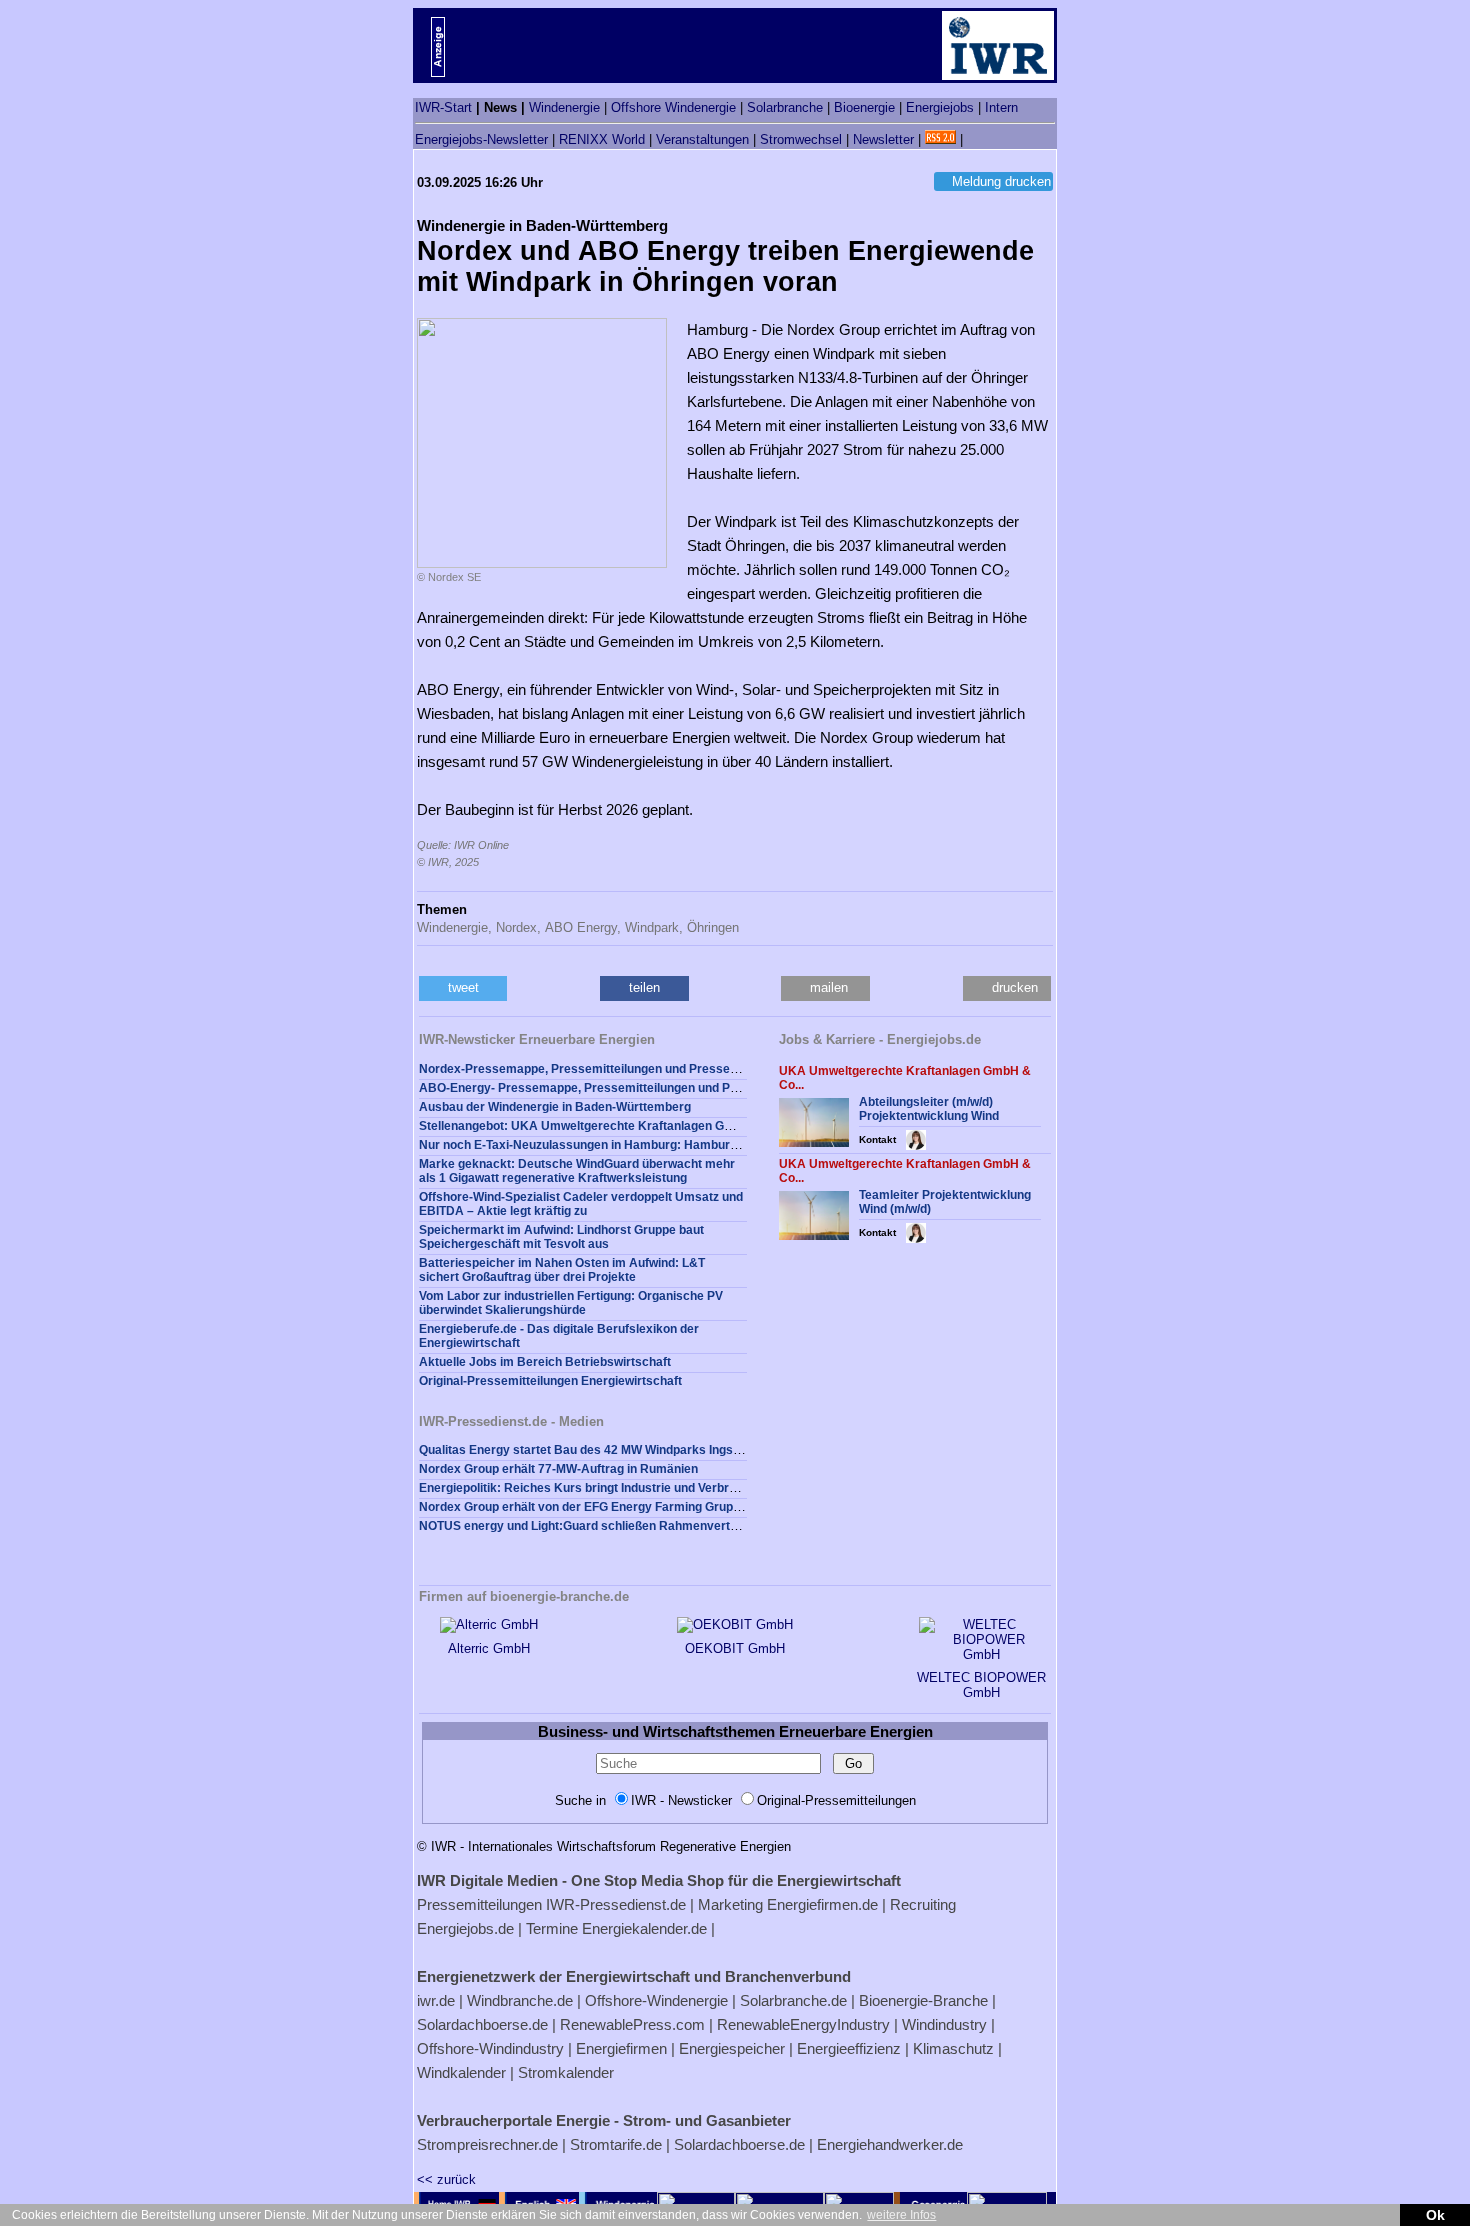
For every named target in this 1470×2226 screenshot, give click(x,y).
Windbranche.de (520, 2000)
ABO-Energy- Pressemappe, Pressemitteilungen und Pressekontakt (612, 1088)
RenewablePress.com (632, 2024)
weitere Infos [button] (901, 2215)
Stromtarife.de (616, 2144)
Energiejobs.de (465, 1928)
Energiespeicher (732, 2048)
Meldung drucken (1001, 181)
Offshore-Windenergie (656, 2000)
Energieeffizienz (849, 2048)
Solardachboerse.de (482, 2024)
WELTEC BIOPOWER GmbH (981, 1685)
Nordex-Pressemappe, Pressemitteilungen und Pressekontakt (596, 1069)
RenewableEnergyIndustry (803, 2024)
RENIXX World (602, 139)
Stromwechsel (801, 139)
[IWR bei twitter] (974, 139)
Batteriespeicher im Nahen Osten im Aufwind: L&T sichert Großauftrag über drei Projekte (562, 1270)
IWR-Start (443, 107)
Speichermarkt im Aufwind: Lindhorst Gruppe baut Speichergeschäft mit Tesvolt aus (561, 1237)
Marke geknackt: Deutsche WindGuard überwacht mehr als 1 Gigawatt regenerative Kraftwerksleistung (577, 1171)
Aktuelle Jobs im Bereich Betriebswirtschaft (545, 1362)
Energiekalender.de (644, 1928)
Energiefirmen (621, 2048)
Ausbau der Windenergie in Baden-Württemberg (555, 1107)
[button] (463, 988)
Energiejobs (940, 107)
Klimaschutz (953, 2048)
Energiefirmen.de (822, 1904)
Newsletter (883, 139)
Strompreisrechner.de (487, 2144)
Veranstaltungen (702, 139)
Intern (1001, 107)
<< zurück (446, 2179)
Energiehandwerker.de (890, 2144)
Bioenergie (864, 107)
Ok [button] (1435, 2215)
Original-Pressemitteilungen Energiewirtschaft (550, 1381)
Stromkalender (566, 2072)
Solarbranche (785, 107)
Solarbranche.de (793, 2000)
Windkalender (461, 2072)
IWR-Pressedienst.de (616, 1904)
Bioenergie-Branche (923, 2000)
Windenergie (564, 107)
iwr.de (436, 2000)
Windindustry (944, 2024)
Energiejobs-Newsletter (481, 139)
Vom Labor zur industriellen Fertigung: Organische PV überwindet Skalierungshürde (571, 1303)
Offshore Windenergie (673, 107)
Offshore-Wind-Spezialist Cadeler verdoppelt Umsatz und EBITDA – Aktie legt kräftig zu (581, 1204)
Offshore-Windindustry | (494, 2048)
